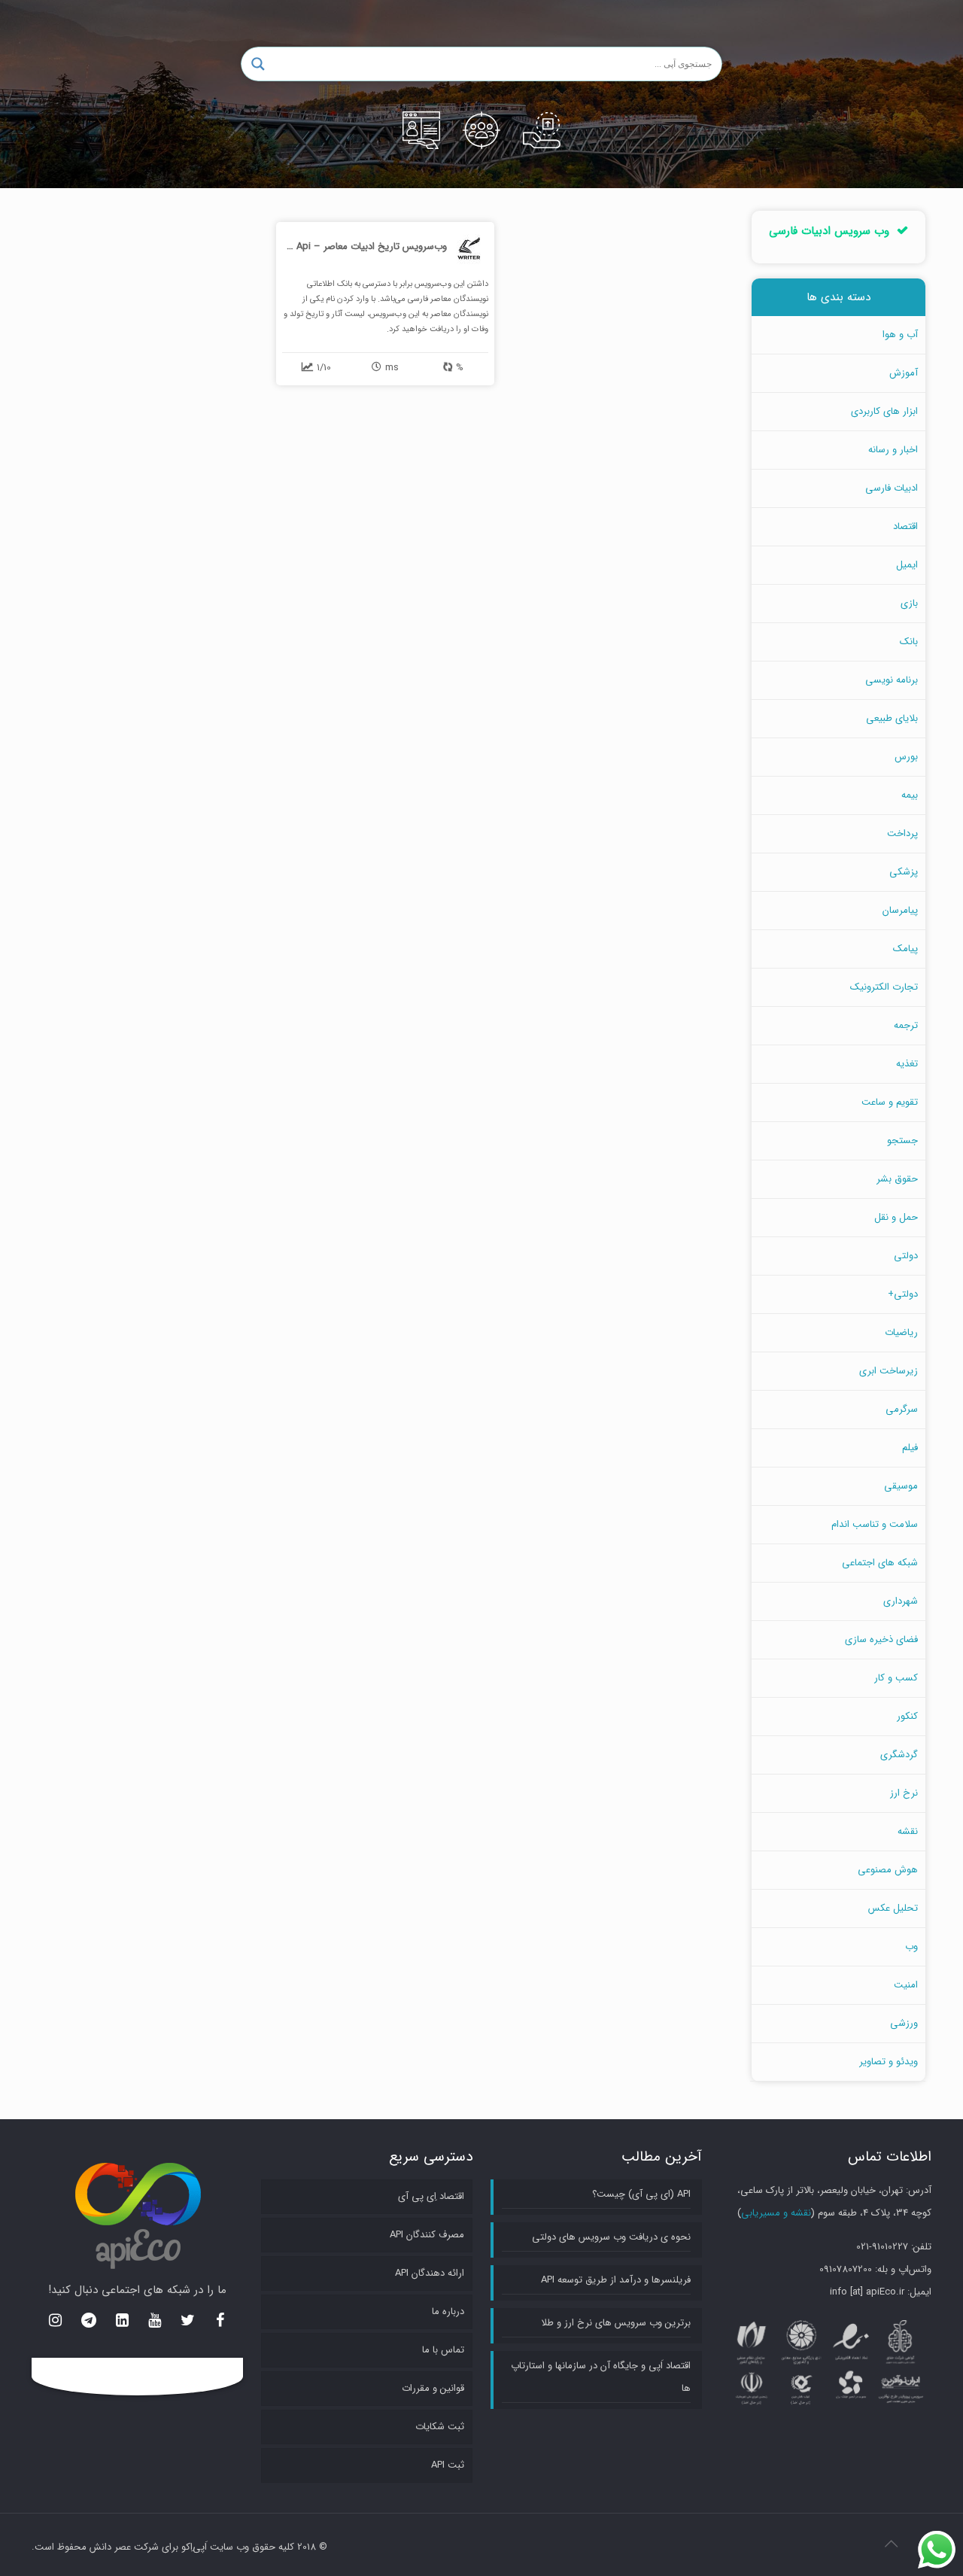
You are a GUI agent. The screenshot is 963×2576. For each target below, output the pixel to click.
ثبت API (448, 2465)
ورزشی (904, 2023)
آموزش (904, 373)
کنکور (907, 1716)
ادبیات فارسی (892, 488)
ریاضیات (901, 1332)
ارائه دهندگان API (430, 2273)
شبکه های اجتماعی (880, 1563)
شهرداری (901, 1601)
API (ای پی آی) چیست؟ (641, 2194)
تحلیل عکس (893, 1908)
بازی (909, 603)
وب (911, 1946)
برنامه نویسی (892, 680)
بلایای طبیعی (892, 718)
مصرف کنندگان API (427, 2235)
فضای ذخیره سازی (881, 1639)
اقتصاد (905, 526)
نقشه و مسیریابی (776, 2213)
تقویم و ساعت (890, 1102)
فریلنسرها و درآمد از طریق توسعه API (616, 2280)
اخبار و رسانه (893, 450)
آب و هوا (900, 335)
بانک (909, 642)
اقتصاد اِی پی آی (431, 2196)
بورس (906, 757)
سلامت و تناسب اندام (875, 1524)
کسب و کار (896, 1678)
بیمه (910, 795)
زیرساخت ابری (889, 1371)
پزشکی (904, 872)
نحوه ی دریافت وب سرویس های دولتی (611, 2237)
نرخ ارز (904, 1793)
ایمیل (907, 565)
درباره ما (448, 2311)
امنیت (906, 1985)
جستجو (902, 1140)
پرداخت (902, 833)
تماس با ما (443, 2350)
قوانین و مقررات (433, 2388)
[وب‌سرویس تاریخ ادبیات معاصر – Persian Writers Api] (385, 304)
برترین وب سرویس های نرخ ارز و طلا (616, 2323)
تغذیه (907, 1064)
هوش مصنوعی (888, 1870)
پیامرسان (900, 910)
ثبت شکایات (440, 2427)
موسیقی (901, 1486)
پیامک (905, 949)
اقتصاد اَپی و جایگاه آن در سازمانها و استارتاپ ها (601, 2377)
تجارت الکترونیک (884, 987)
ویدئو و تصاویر (889, 2062)
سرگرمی (902, 1409)
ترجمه (906, 1025)
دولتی (906, 1256)
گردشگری (899, 1755)
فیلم (910, 1448)
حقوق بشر (897, 1179)
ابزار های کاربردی (884, 411)
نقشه (908, 1831)
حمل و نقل (896, 1217)
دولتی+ (903, 1294)
